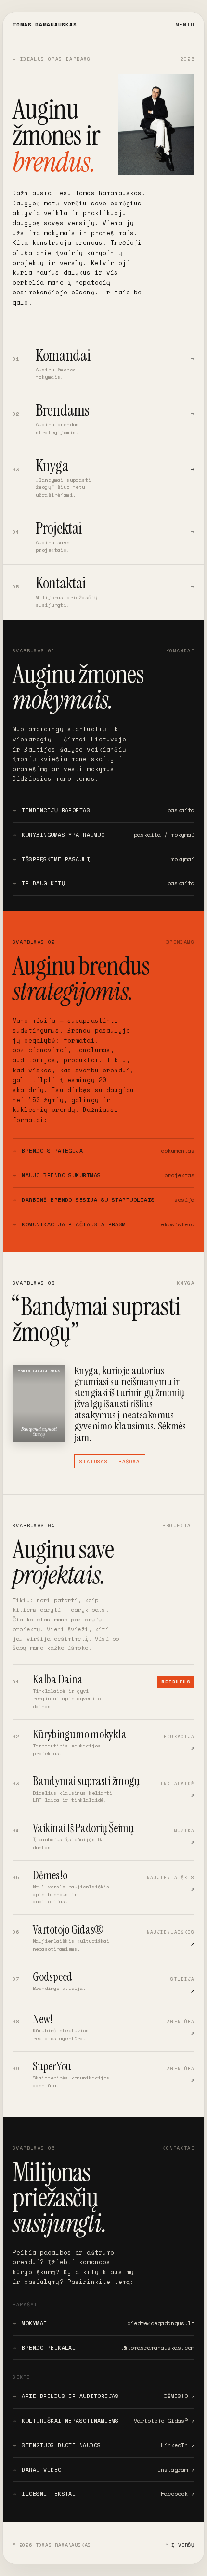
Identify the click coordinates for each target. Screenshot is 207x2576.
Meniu (185, 25)
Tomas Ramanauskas (45, 25)
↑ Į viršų (180, 2545)
